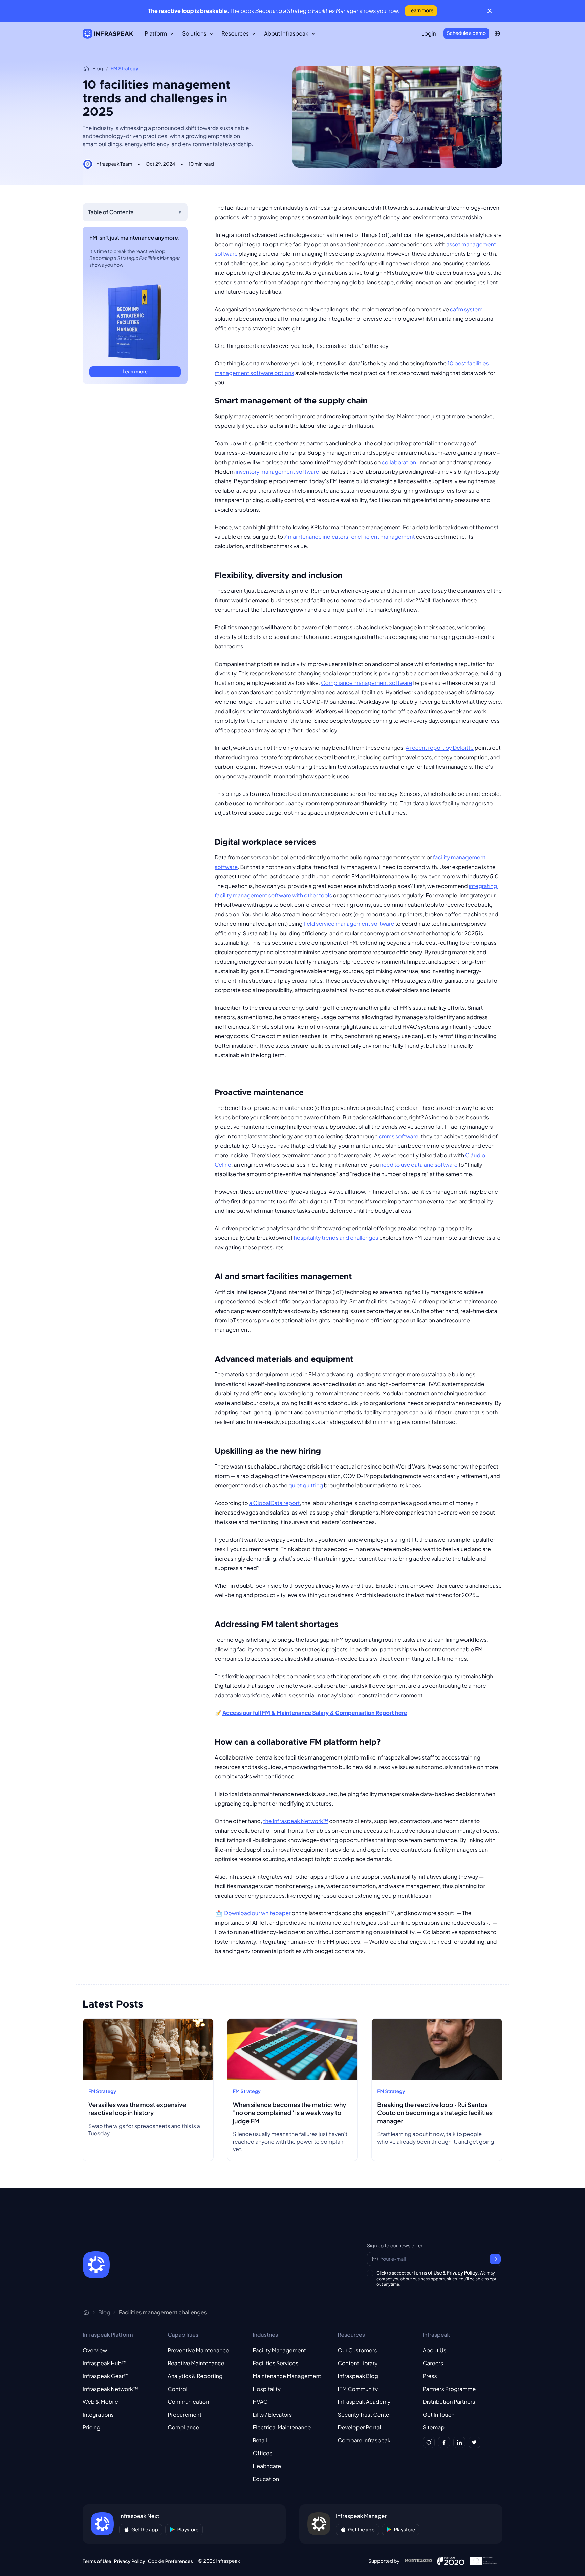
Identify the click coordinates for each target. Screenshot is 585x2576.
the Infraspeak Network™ (296, 1821)
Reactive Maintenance (196, 2363)
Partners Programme (449, 2389)
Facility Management (279, 2350)
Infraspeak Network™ (110, 2389)
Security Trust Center (365, 2414)
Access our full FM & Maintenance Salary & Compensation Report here (315, 1713)
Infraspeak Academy (364, 2402)
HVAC (260, 2402)
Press (430, 2376)
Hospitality (266, 2389)
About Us (435, 2350)
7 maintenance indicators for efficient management (350, 536)
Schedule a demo (466, 33)
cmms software (398, 1136)
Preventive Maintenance (198, 2350)
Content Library (358, 2363)
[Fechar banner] (490, 11)
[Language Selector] (497, 33)
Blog (98, 69)
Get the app (145, 2530)
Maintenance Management (287, 2376)
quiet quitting (306, 1485)
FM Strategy (125, 69)
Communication (188, 2402)
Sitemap (434, 2427)
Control (177, 2389)
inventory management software (277, 472)
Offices (262, 2453)
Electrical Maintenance (282, 2427)
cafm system (466, 309)
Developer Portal (360, 2427)
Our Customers (357, 2350)
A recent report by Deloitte (440, 748)
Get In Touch (439, 2414)
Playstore (188, 2530)
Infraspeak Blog (358, 2376)
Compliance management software (366, 683)
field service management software (349, 924)
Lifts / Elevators (272, 2414)
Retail (260, 2440)
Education (266, 2479)
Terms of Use (428, 2273)
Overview (95, 2350)
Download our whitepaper (257, 1913)
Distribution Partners (449, 2402)
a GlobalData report (275, 1503)
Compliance (183, 2427)
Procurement (185, 2414)
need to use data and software (419, 1164)
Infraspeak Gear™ (106, 2376)
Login (429, 33)
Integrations (98, 2414)
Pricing (92, 2427)
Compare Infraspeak (364, 2440)
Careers (433, 2363)
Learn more (421, 10)
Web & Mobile (100, 2402)
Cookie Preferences (170, 2561)
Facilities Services (275, 2363)
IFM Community (358, 2389)
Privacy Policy (462, 2273)
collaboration (399, 462)
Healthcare (267, 2466)
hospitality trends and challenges (336, 1238)
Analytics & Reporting (195, 2376)
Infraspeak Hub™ (105, 2363)
